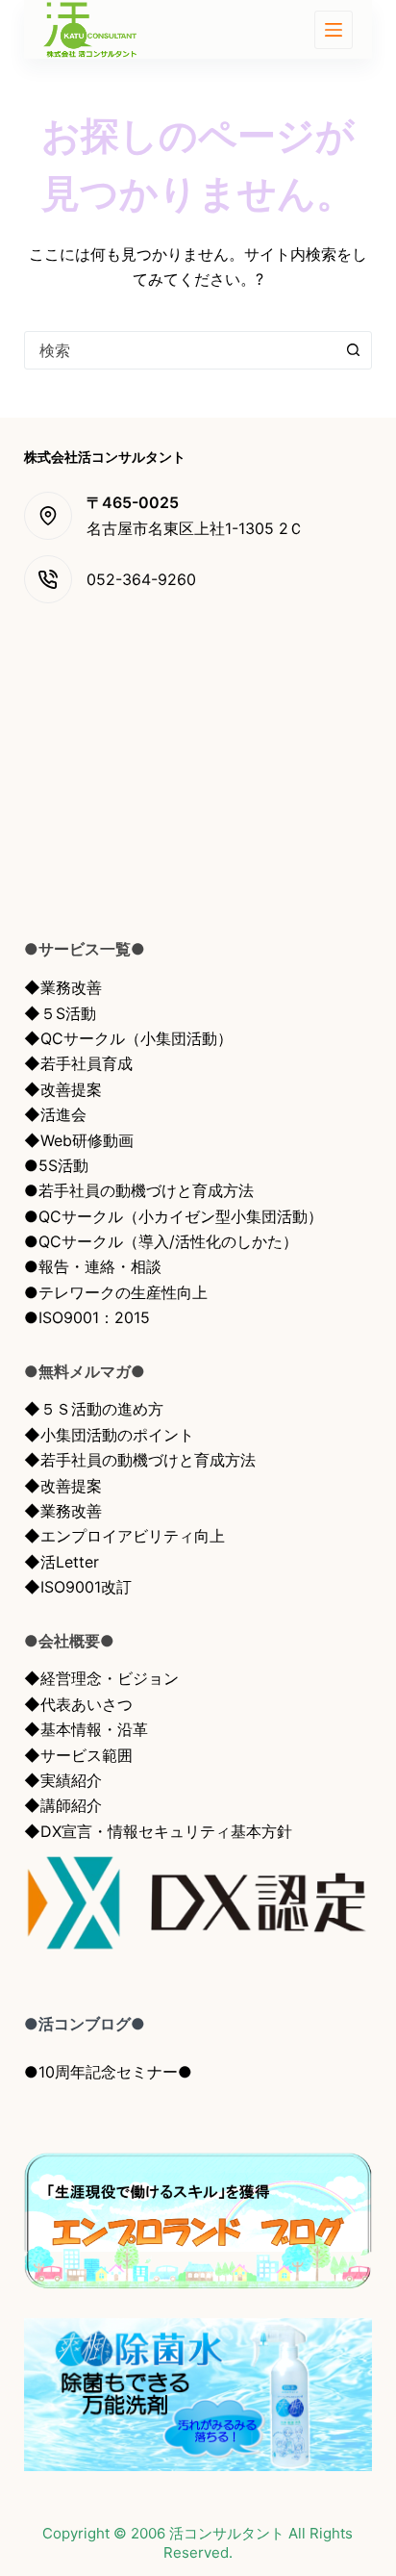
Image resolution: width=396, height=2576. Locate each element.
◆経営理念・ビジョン (101, 1678)
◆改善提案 (63, 1089)
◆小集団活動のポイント (109, 1435)
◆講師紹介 (63, 1805)
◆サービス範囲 (78, 1755)
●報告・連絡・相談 (93, 1266)
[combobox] (180, 350)
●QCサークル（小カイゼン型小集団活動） (173, 1216)
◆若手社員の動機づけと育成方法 (140, 1460)
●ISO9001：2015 (87, 1317)
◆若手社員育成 (78, 1063)
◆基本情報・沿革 (86, 1729)
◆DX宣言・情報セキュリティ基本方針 (158, 1831)
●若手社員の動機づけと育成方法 (139, 1190)
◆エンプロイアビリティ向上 (124, 1536)
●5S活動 (56, 1165)
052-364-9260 (141, 579)
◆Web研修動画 (79, 1140)
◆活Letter (62, 1562)
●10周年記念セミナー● (108, 2072)
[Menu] (334, 30)
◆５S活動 (60, 1013)
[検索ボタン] (353, 350)
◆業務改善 (63, 987)
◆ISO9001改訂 (78, 1587)
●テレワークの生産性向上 (116, 1292)
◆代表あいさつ (78, 1704)
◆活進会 (55, 1114)
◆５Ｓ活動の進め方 (94, 1409)
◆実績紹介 (63, 1780)
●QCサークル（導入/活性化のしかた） (161, 1241)
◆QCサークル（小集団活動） (128, 1038)
